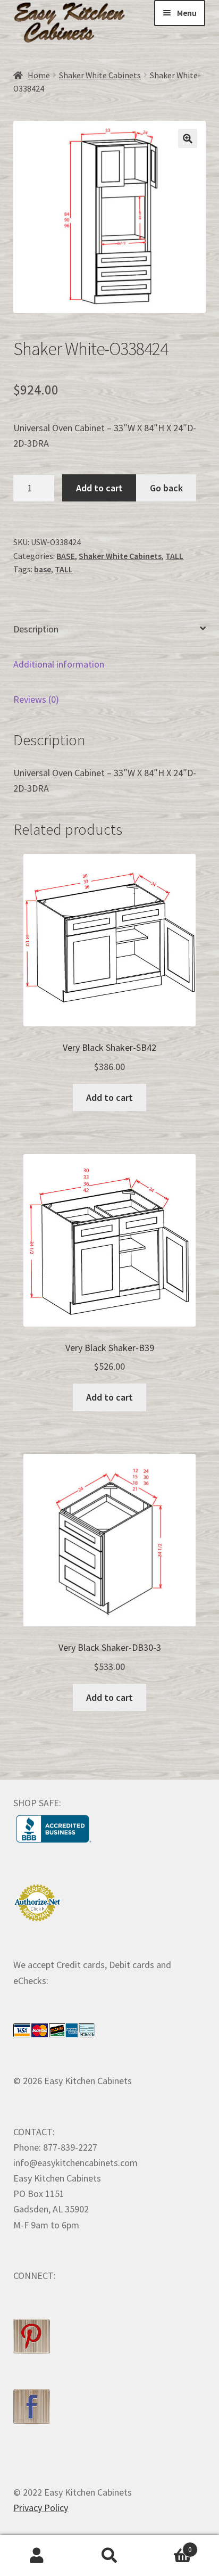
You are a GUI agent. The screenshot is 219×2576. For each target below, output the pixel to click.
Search (109, 2556)
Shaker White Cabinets (100, 75)
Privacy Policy (41, 2508)
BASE (66, 556)
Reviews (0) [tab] (36, 699)
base (43, 569)
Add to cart (99, 488)
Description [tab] (36, 629)
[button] (188, 138)
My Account (36, 2556)
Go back (166, 488)
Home (39, 75)
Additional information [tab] (59, 664)
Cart (169, 2546)
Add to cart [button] (109, 1097)
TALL (174, 556)
